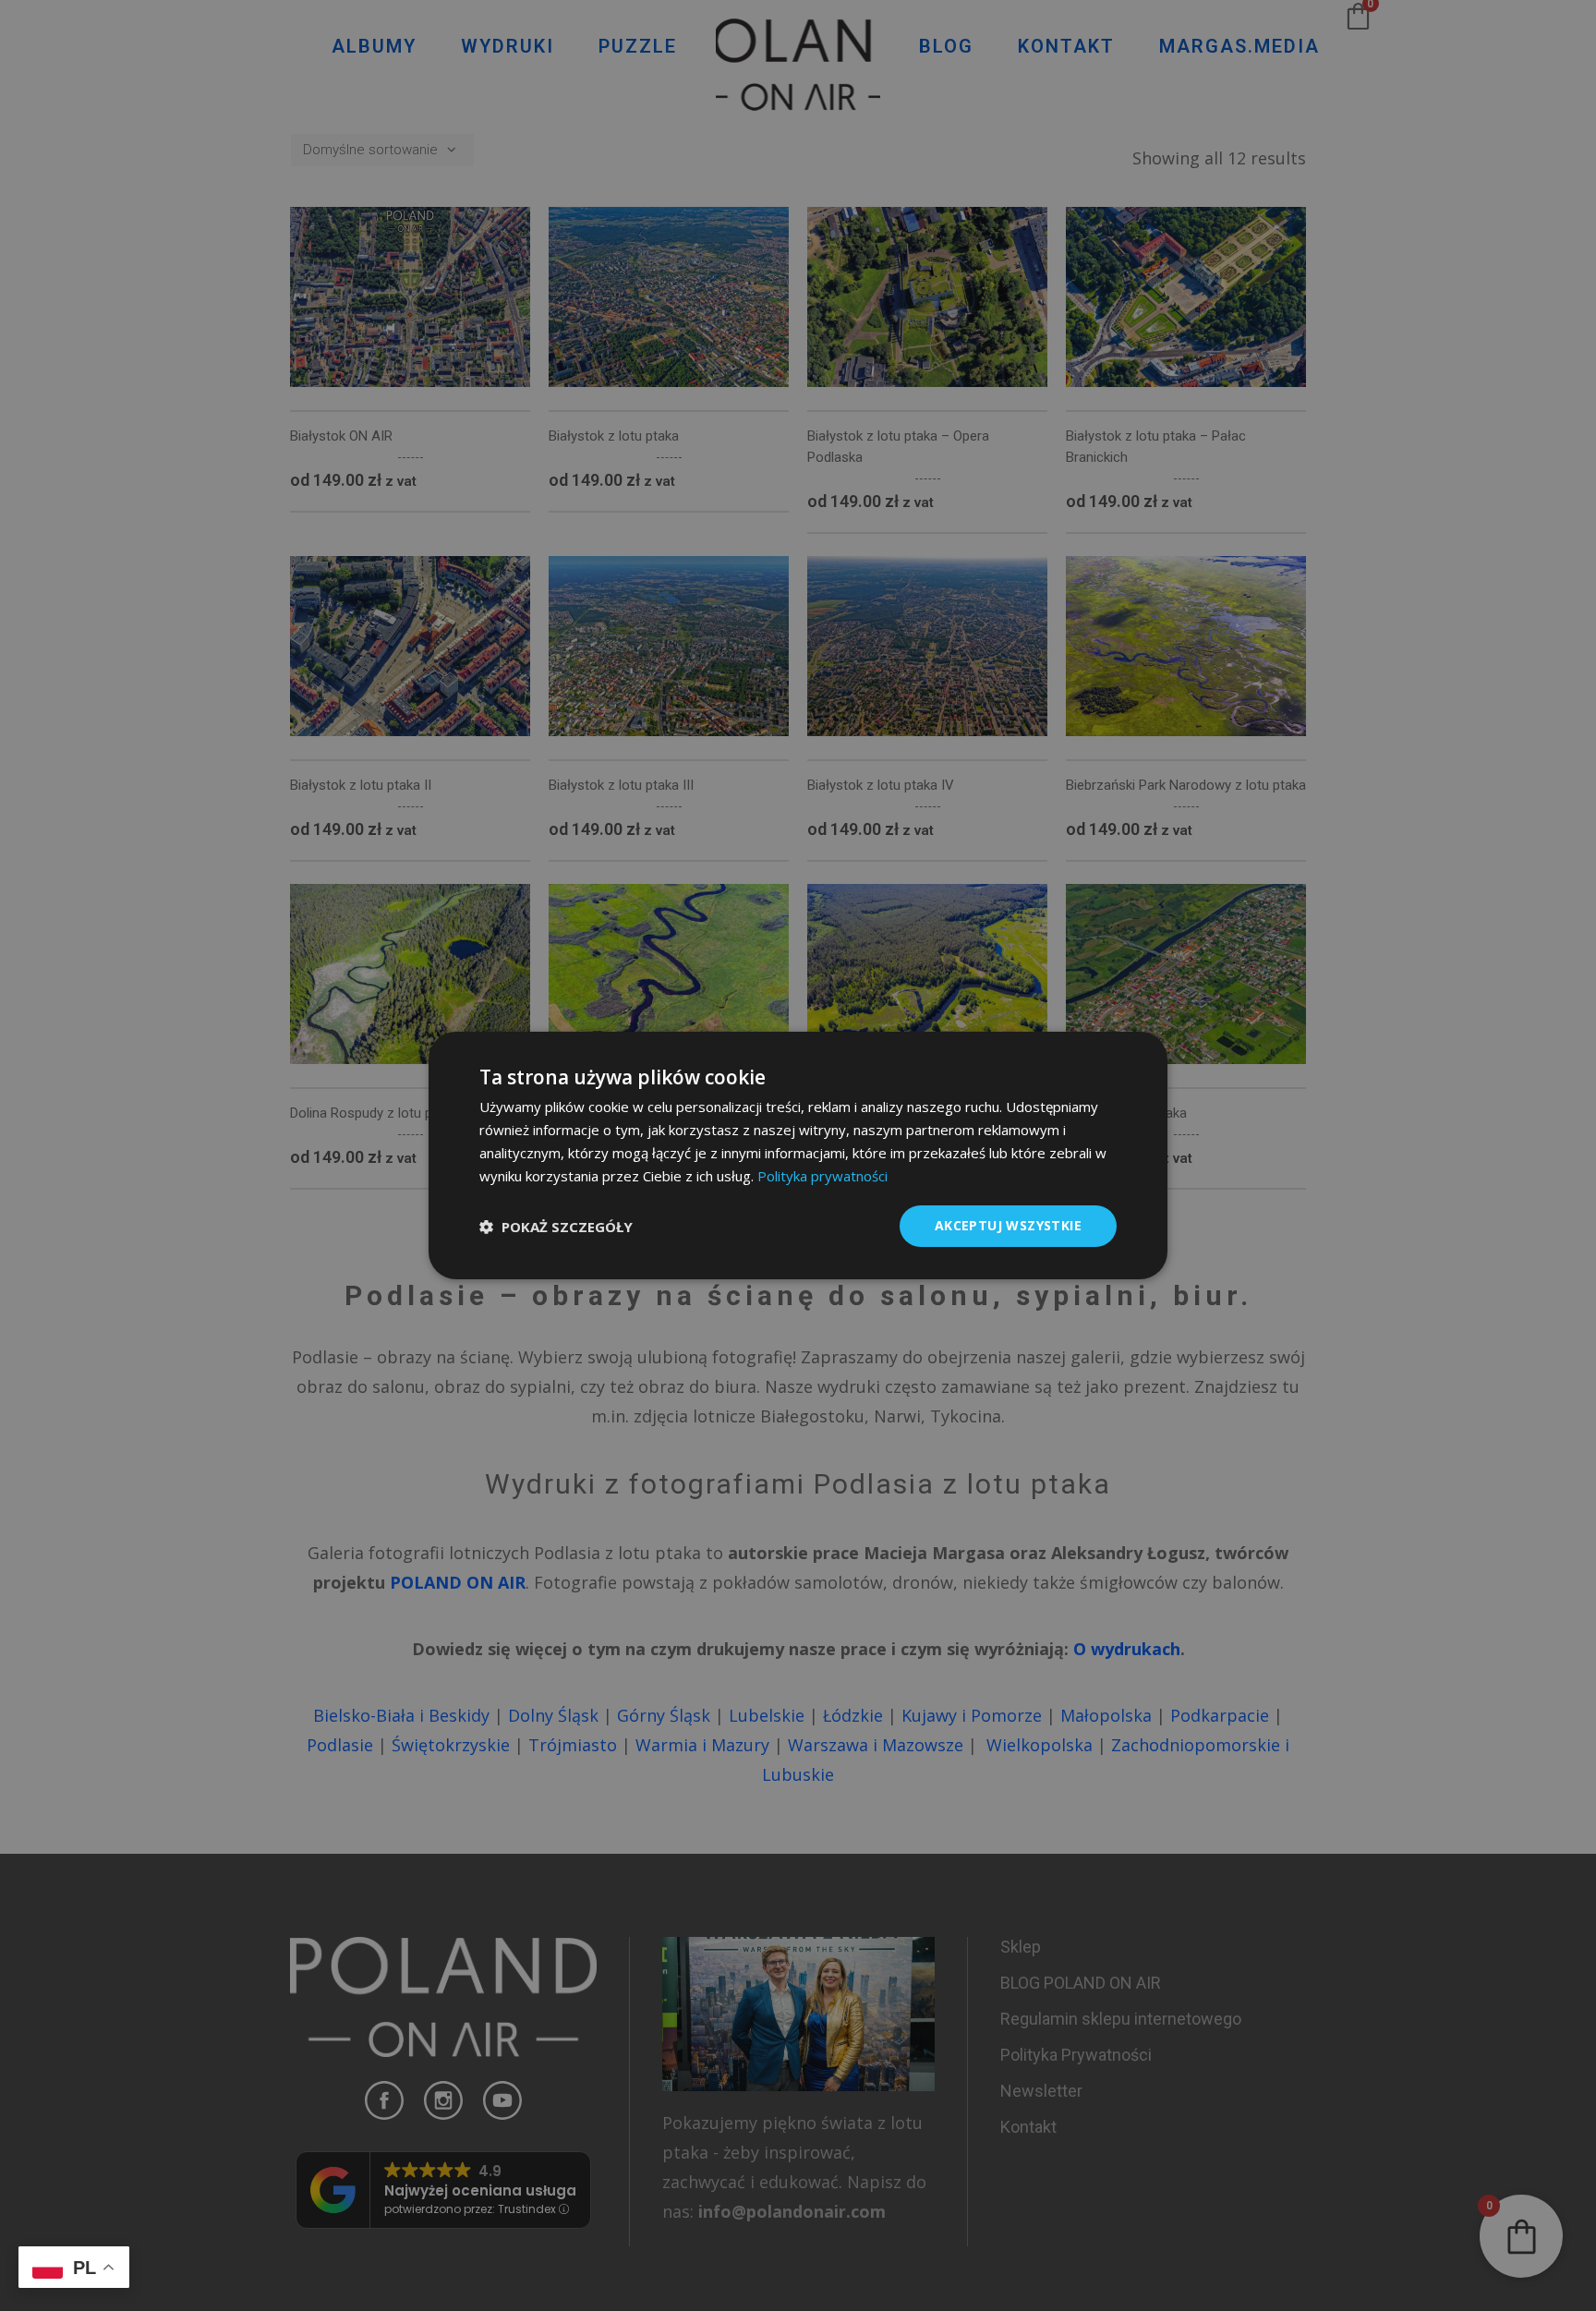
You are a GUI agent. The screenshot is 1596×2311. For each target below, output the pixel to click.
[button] (556, 1227)
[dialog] (798, 1155)
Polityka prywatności (822, 1176)
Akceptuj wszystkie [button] (1008, 1225)
